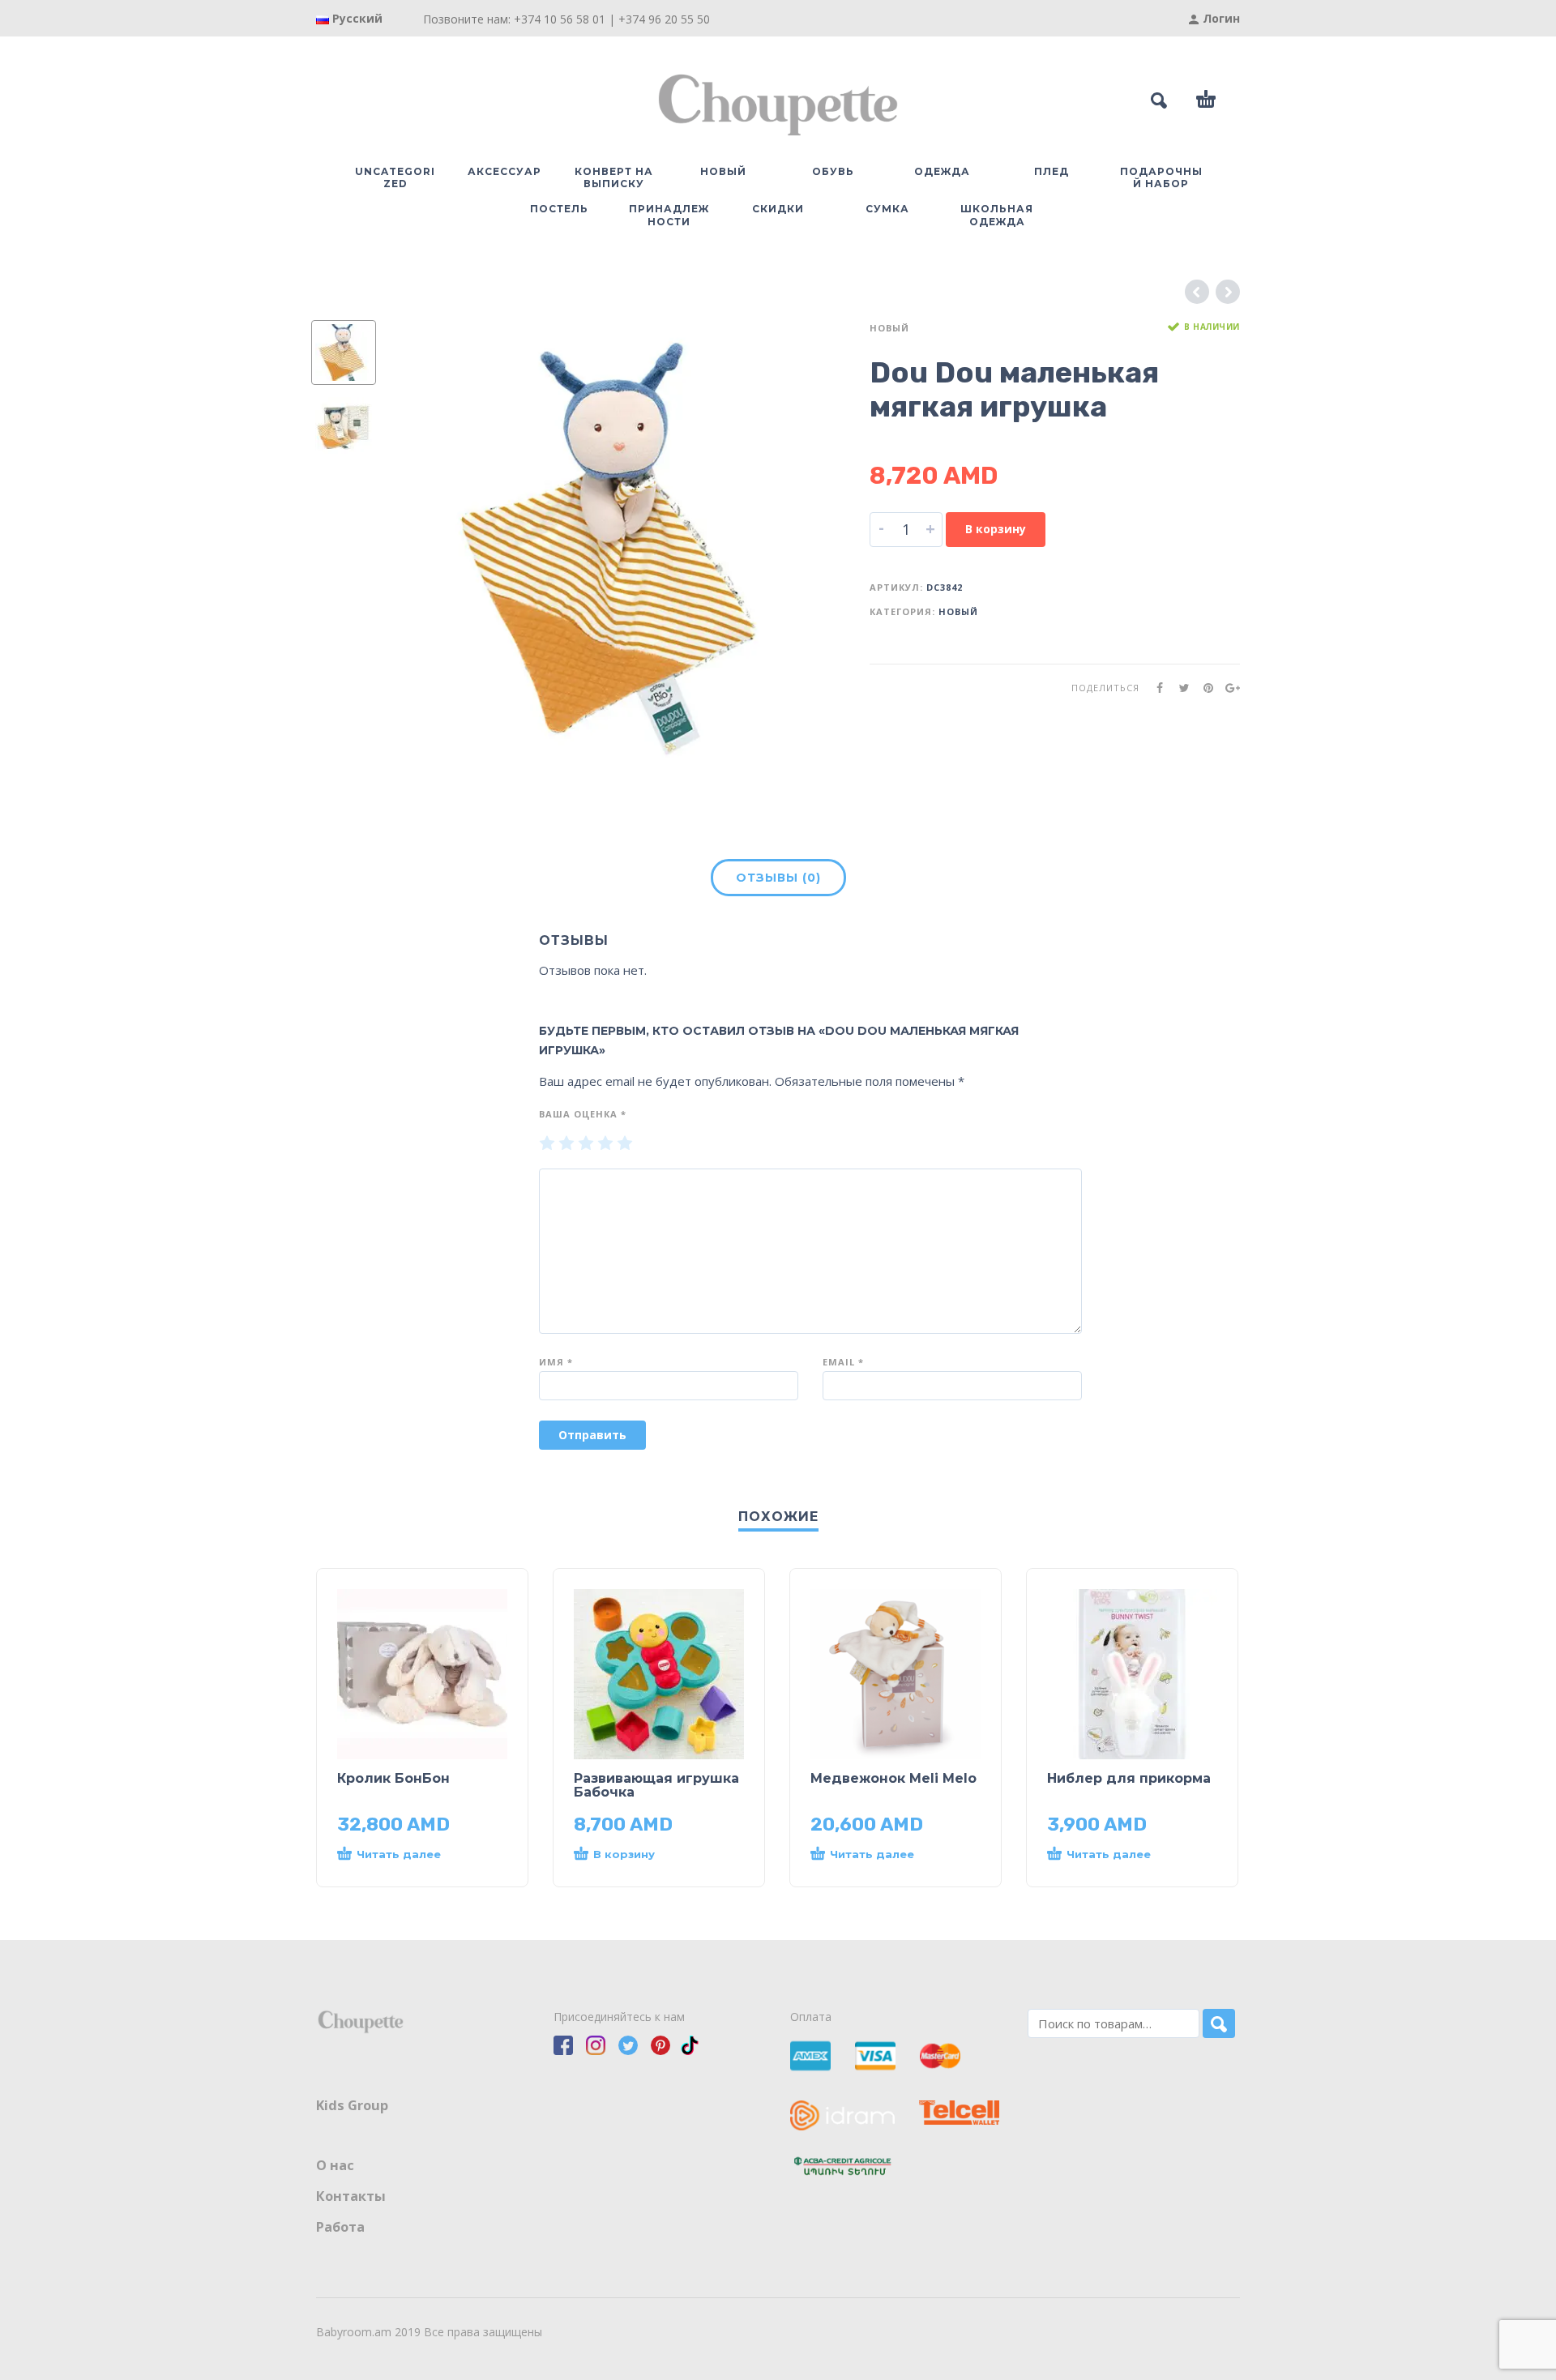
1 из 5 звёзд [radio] (547, 1144)
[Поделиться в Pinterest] (1203, 688)
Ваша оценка (583, 1114)
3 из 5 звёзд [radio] (586, 1144)
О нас (335, 2165)
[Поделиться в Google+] (1228, 688)
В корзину (996, 529)
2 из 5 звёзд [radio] (566, 1144)
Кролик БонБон (393, 1778)
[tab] (778, 881)
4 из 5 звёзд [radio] (605, 1144)
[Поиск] (1219, 2023)
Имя (556, 1362)
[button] (643, 1855)
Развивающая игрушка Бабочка (656, 1785)
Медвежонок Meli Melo (893, 1778)
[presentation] (430, 545)
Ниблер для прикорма (1129, 1778)
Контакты (351, 2196)
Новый (889, 328)
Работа (340, 2227)
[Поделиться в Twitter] (1179, 688)
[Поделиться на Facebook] (1155, 688)
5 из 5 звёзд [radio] (625, 1144)
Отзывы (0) (778, 878)
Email (843, 1362)
